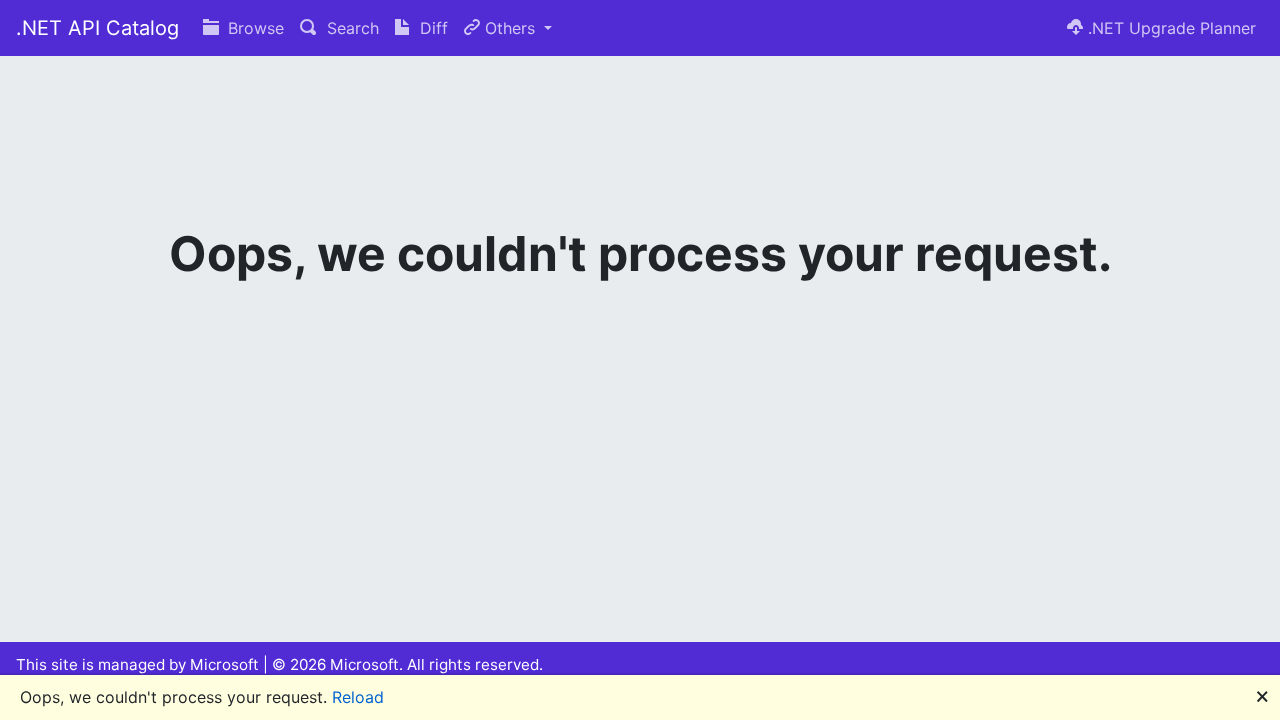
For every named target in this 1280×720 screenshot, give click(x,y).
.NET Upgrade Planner (1169, 28)
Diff (431, 28)
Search (350, 28)
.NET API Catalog (97, 28)
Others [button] (510, 28)
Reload (358, 697)
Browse (253, 28)
